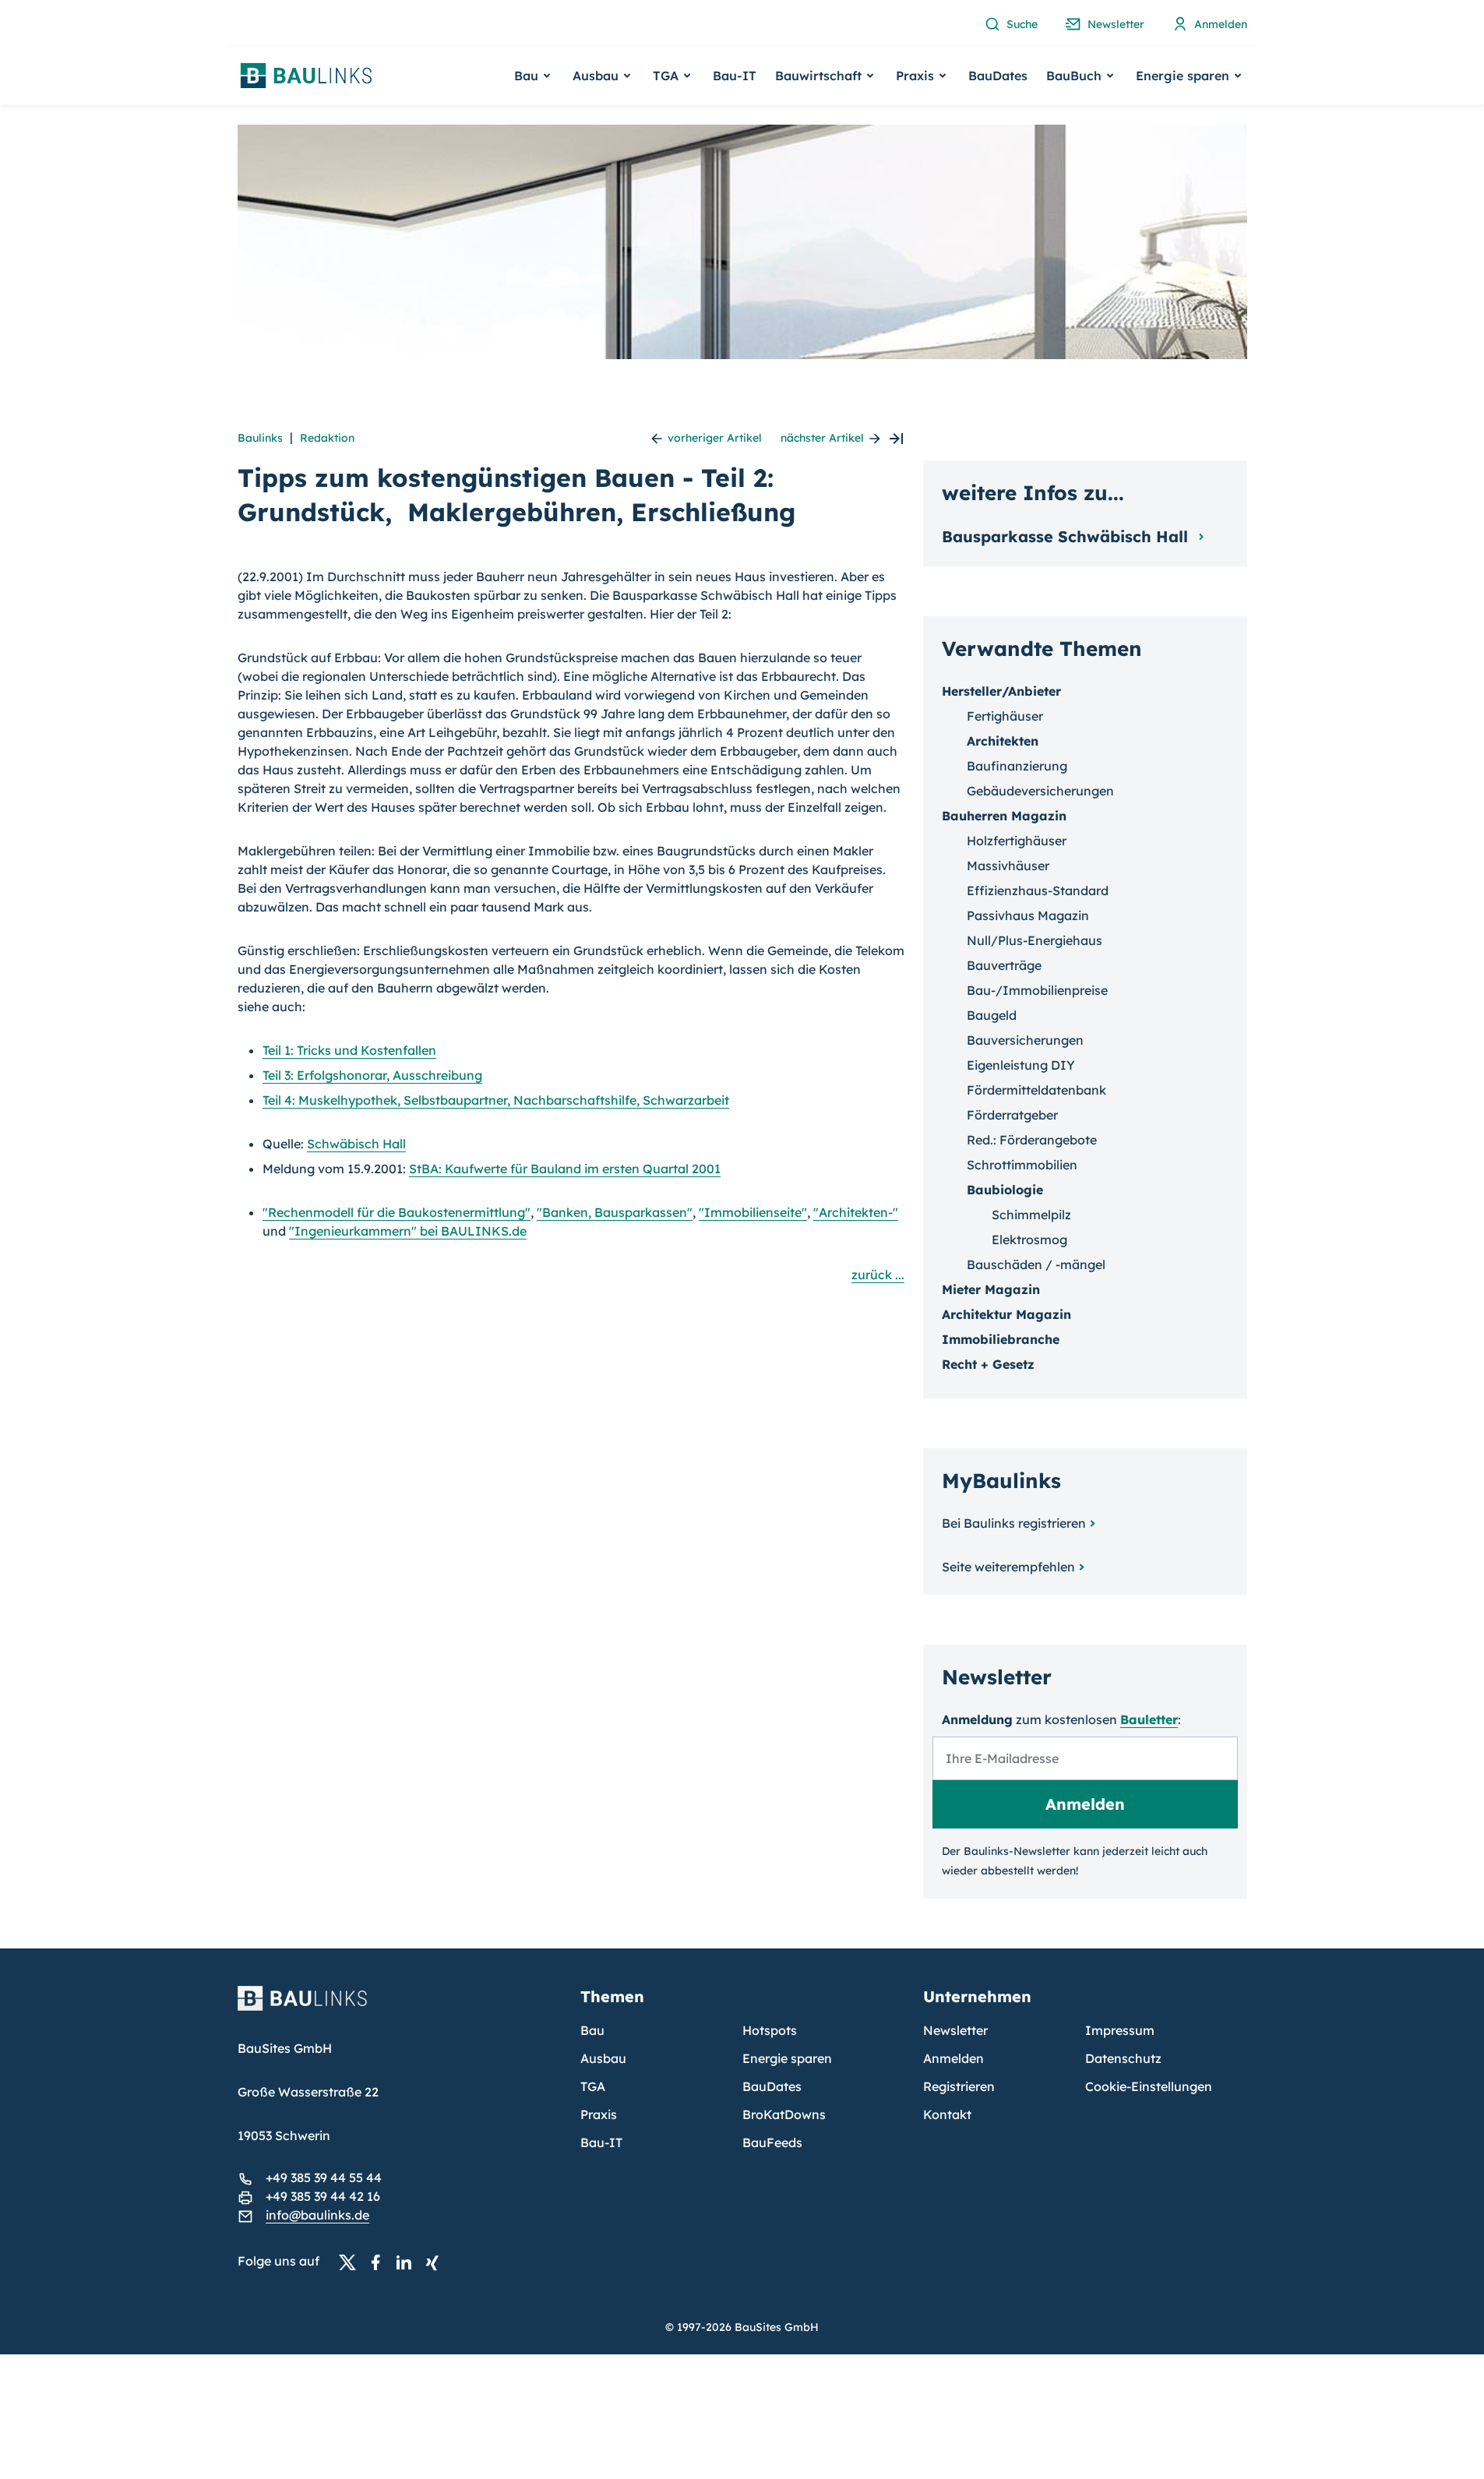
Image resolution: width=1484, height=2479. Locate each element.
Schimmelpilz (1031, 1215)
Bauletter (1149, 1719)
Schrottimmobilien (1022, 1165)
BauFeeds (772, 2142)
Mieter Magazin (991, 1289)
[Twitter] (352, 2262)
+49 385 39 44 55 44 (324, 2177)
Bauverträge (1004, 965)
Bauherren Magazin (1004, 816)
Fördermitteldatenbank (1036, 1090)
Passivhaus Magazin (1028, 915)
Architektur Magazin (1006, 1314)
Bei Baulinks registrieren (1014, 1523)
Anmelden (953, 2058)
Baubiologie (1005, 1190)
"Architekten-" (856, 1212)
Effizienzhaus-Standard (1038, 890)
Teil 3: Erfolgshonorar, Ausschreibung (372, 1075)
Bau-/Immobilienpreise (1037, 990)
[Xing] (436, 2262)
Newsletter (955, 2030)
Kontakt (947, 2114)
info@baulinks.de (317, 2215)
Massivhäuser (1008, 866)
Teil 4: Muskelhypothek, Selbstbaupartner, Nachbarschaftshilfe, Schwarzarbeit (496, 1100)
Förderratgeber (1012, 1115)
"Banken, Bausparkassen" (615, 1212)
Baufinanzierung (1017, 766)
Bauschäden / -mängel (1036, 1264)
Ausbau (603, 2058)
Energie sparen (787, 2058)
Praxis (599, 2114)
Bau (592, 2030)
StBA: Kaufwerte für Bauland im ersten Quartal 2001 (565, 1169)
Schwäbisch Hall (356, 1144)
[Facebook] (380, 2262)
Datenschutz (1123, 2058)
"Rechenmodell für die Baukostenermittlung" (397, 1212)
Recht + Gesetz (988, 1364)
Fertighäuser (1005, 716)
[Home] (400, 2008)
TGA (593, 2086)
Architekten (1003, 741)
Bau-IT (735, 76)
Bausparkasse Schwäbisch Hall (1067, 536)
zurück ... (878, 1275)
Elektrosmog (1029, 1239)
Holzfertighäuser (1017, 841)
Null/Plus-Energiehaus (1035, 940)
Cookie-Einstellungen (1149, 2086)
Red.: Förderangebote (1032, 1140)
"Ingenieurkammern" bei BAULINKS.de (408, 1231)
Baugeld (992, 1015)
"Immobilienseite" (753, 1212)
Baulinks (260, 438)
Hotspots (770, 2030)
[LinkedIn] (408, 2262)
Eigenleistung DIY (1021, 1065)
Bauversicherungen (1025, 1040)
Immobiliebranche (1001, 1339)
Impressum (1120, 2030)
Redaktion (327, 438)
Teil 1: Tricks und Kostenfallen (349, 1050)
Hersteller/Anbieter (1001, 691)
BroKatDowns (784, 2114)
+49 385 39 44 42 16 (323, 2196)
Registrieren (959, 2086)
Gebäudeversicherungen (1040, 791)
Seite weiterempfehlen (1008, 1567)
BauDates (998, 76)
